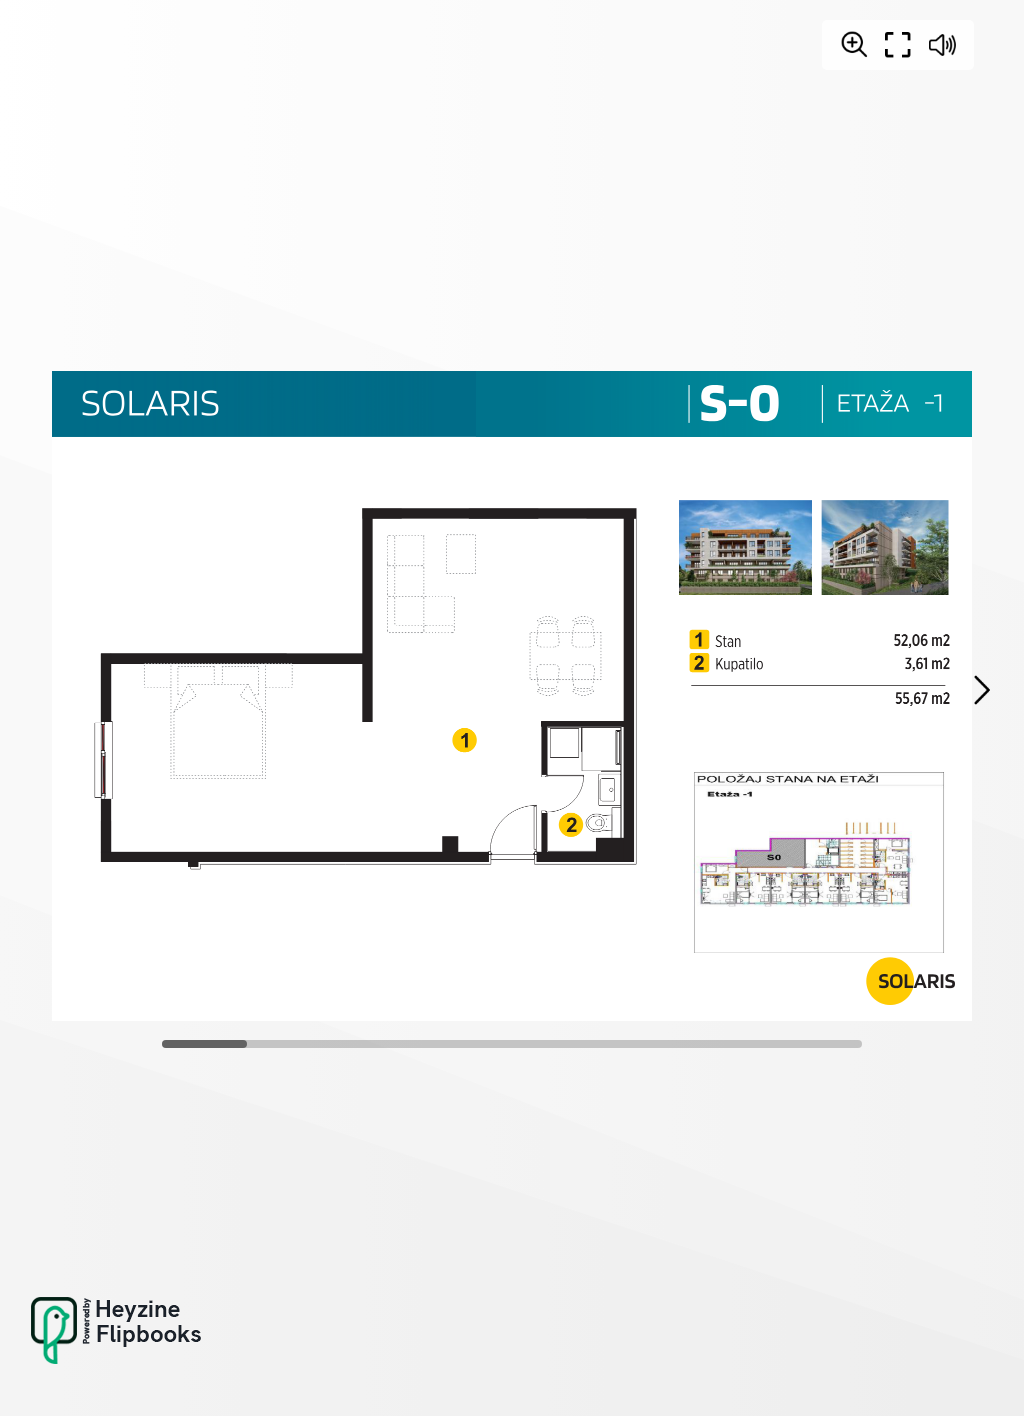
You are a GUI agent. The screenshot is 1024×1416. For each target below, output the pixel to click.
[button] (981, 690)
